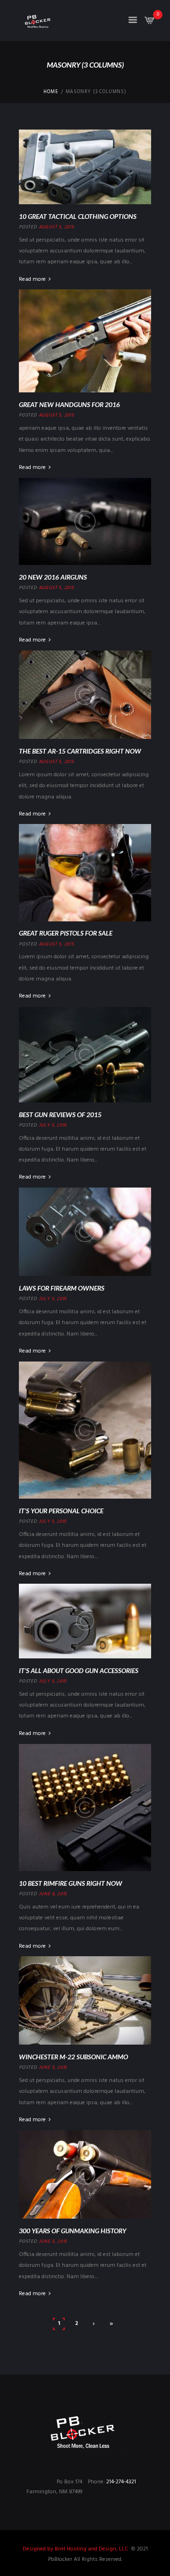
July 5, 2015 (53, 1125)
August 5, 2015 (56, 227)
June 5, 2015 (53, 2067)
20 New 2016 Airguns (53, 577)
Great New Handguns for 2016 (69, 404)
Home (51, 92)
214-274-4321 (121, 2482)
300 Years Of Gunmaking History (72, 2231)
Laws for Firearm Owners (62, 1288)
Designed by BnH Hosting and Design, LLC (76, 2549)
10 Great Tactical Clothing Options (78, 216)
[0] (150, 23)
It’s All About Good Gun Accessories (79, 1670)
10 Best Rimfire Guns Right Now (71, 1883)
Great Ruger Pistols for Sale (66, 933)
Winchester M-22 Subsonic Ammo (73, 2057)
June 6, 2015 (53, 1894)
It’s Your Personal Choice (61, 1511)
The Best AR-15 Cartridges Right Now (80, 751)
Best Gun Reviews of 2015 (60, 1115)
